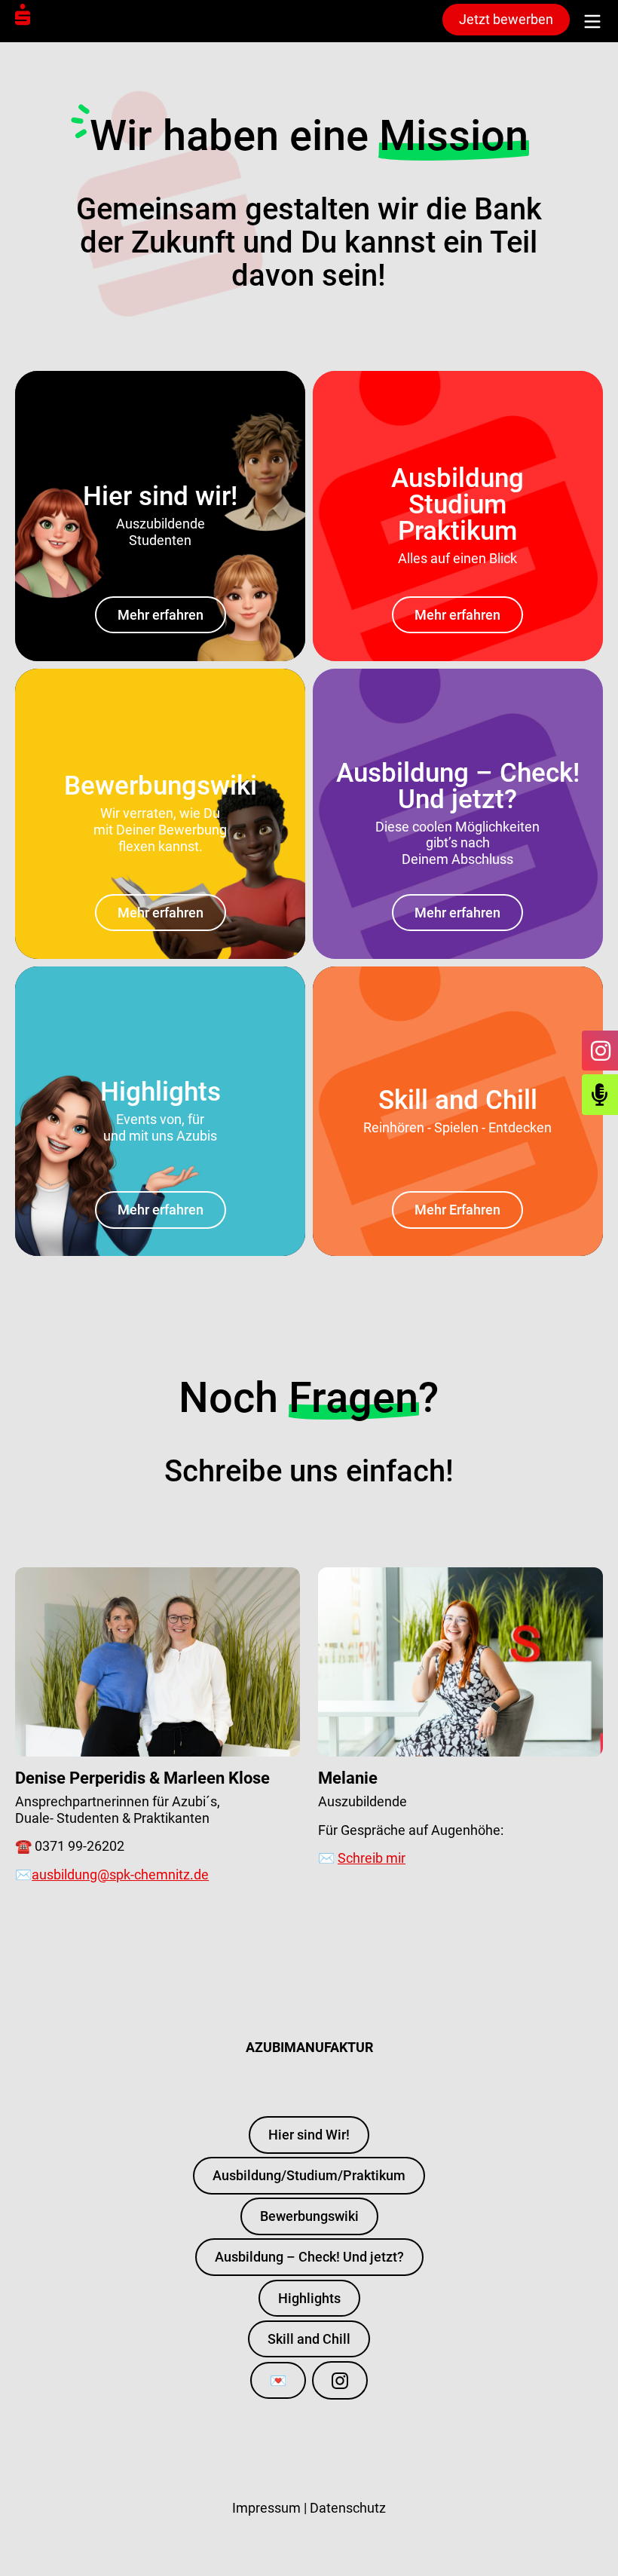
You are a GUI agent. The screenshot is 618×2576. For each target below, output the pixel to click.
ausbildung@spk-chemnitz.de (120, 1875)
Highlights (309, 2298)
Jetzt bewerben (506, 19)
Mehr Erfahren (457, 1210)
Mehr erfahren (161, 615)
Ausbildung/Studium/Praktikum (309, 2175)
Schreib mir (372, 1858)
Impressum (266, 2508)
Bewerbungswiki (309, 2216)
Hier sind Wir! (309, 2135)
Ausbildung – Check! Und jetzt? (309, 2257)
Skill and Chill (309, 2339)
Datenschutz (348, 2508)
